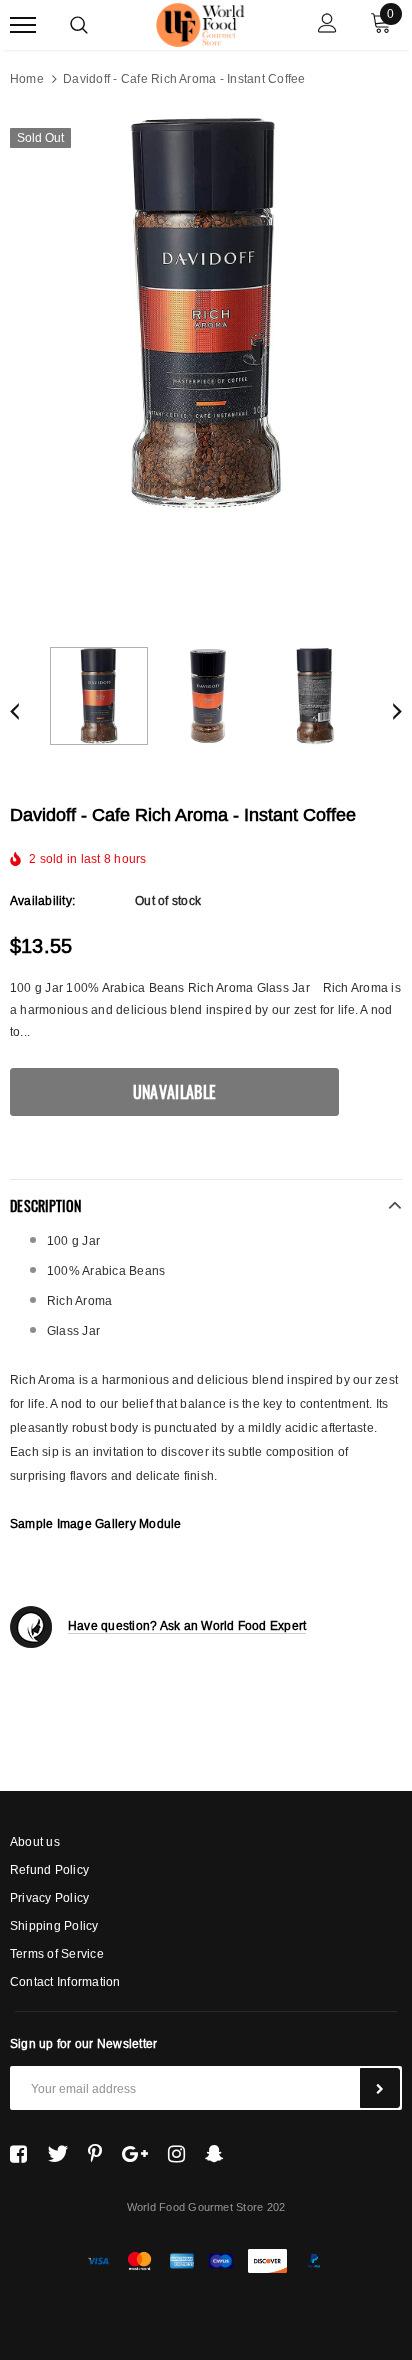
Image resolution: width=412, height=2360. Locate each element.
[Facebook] (18, 2154)
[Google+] (135, 2154)
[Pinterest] (95, 2154)
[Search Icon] (79, 25)
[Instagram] (176, 2154)
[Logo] (203, 22)
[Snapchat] (214, 2154)
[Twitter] (57, 2154)
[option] (206, 313)
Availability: (42, 900)
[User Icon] (327, 25)
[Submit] (380, 2088)
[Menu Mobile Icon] (23, 25)
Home (27, 78)
